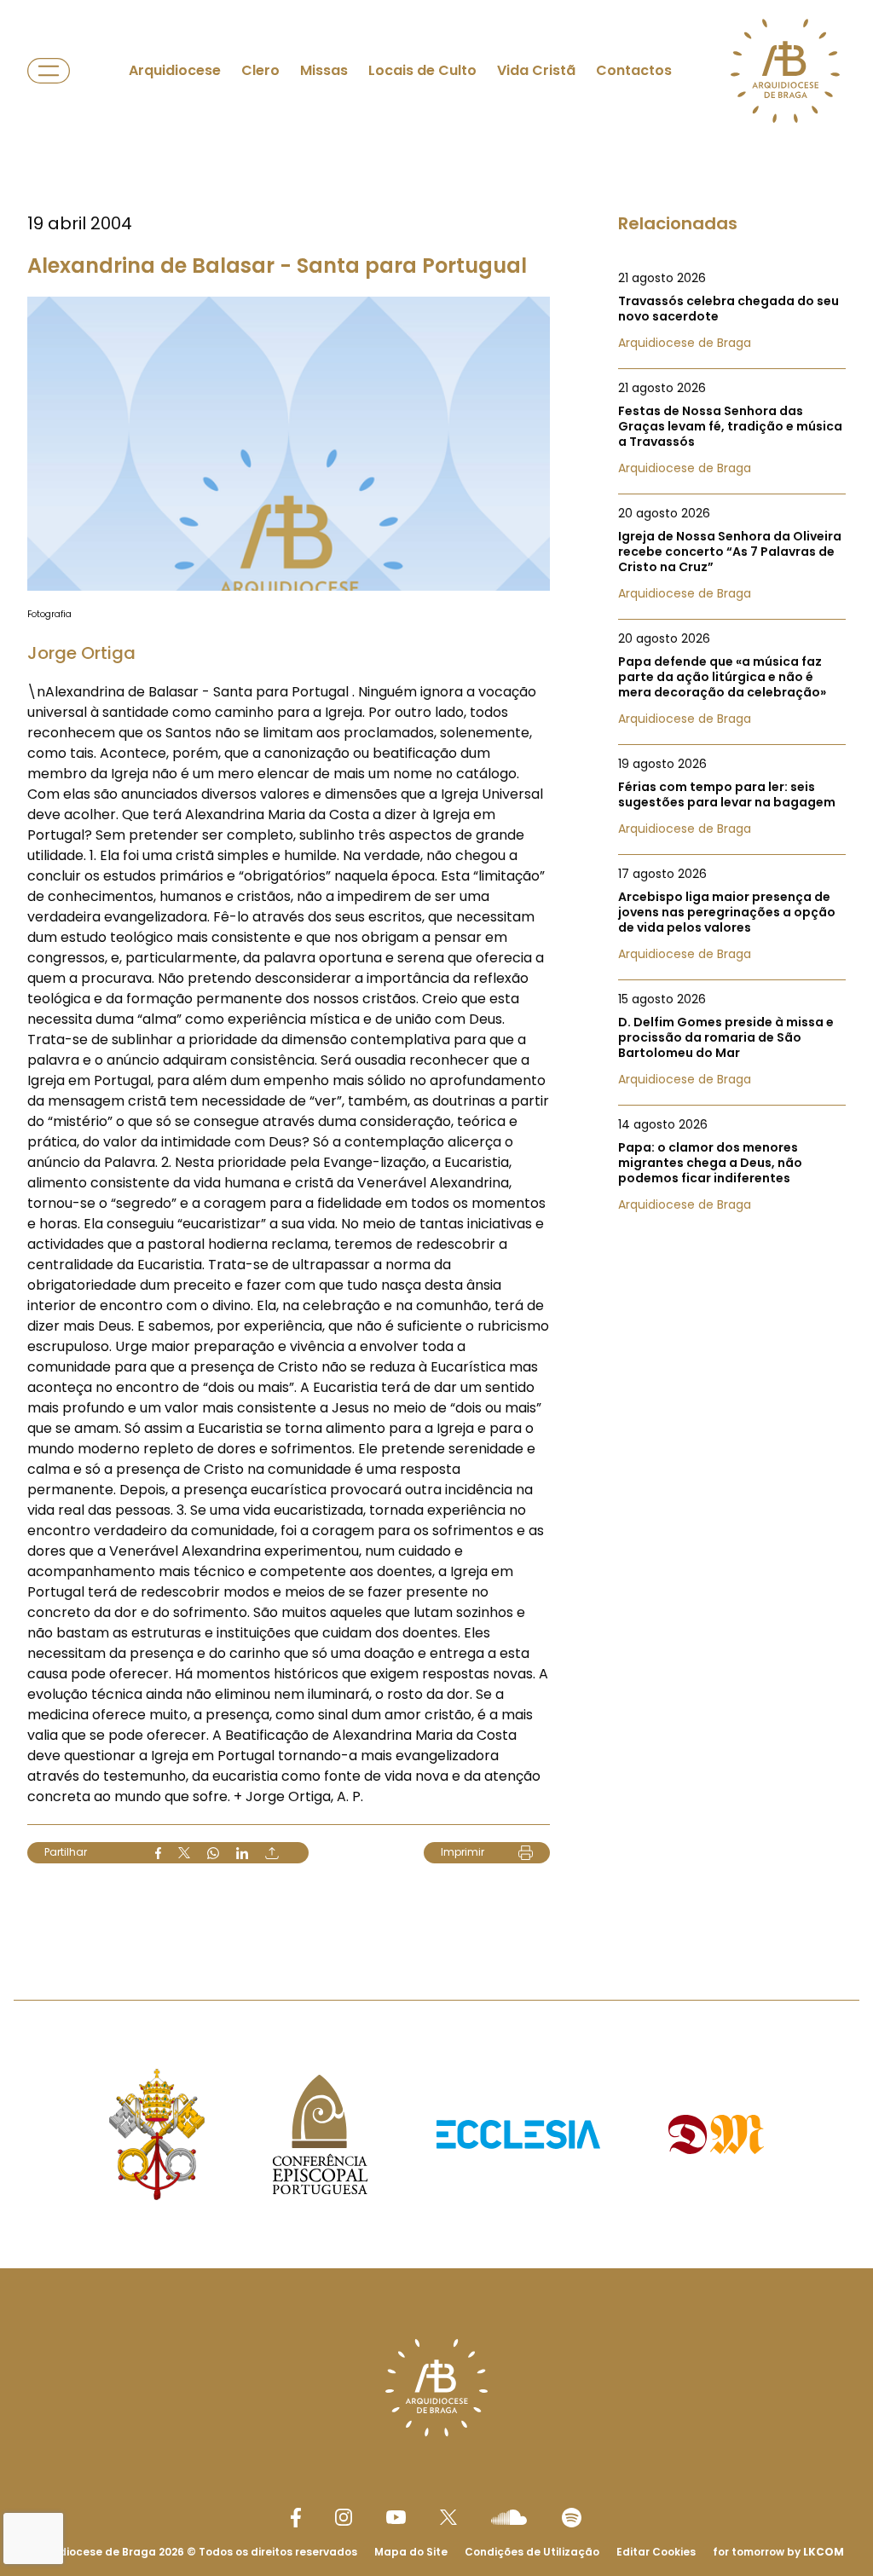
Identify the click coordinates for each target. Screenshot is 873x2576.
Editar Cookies (656, 2552)
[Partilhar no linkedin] (242, 1853)
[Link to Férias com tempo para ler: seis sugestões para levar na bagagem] (732, 796)
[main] (436, 966)
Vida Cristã (536, 70)
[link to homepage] (785, 71)
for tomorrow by (778, 2552)
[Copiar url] (272, 1853)
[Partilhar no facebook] (158, 1853)
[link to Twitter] (448, 2517)
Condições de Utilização (532, 2552)
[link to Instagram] (344, 2517)
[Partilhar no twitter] (184, 1853)
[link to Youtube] (396, 2517)
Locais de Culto (422, 70)
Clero (260, 70)
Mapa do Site (411, 2552)
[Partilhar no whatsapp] (213, 1853)
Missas (324, 70)
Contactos (634, 70)
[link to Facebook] (296, 2518)
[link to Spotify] (572, 2518)
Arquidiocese (175, 70)
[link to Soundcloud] (509, 2517)
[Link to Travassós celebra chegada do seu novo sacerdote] (732, 310)
